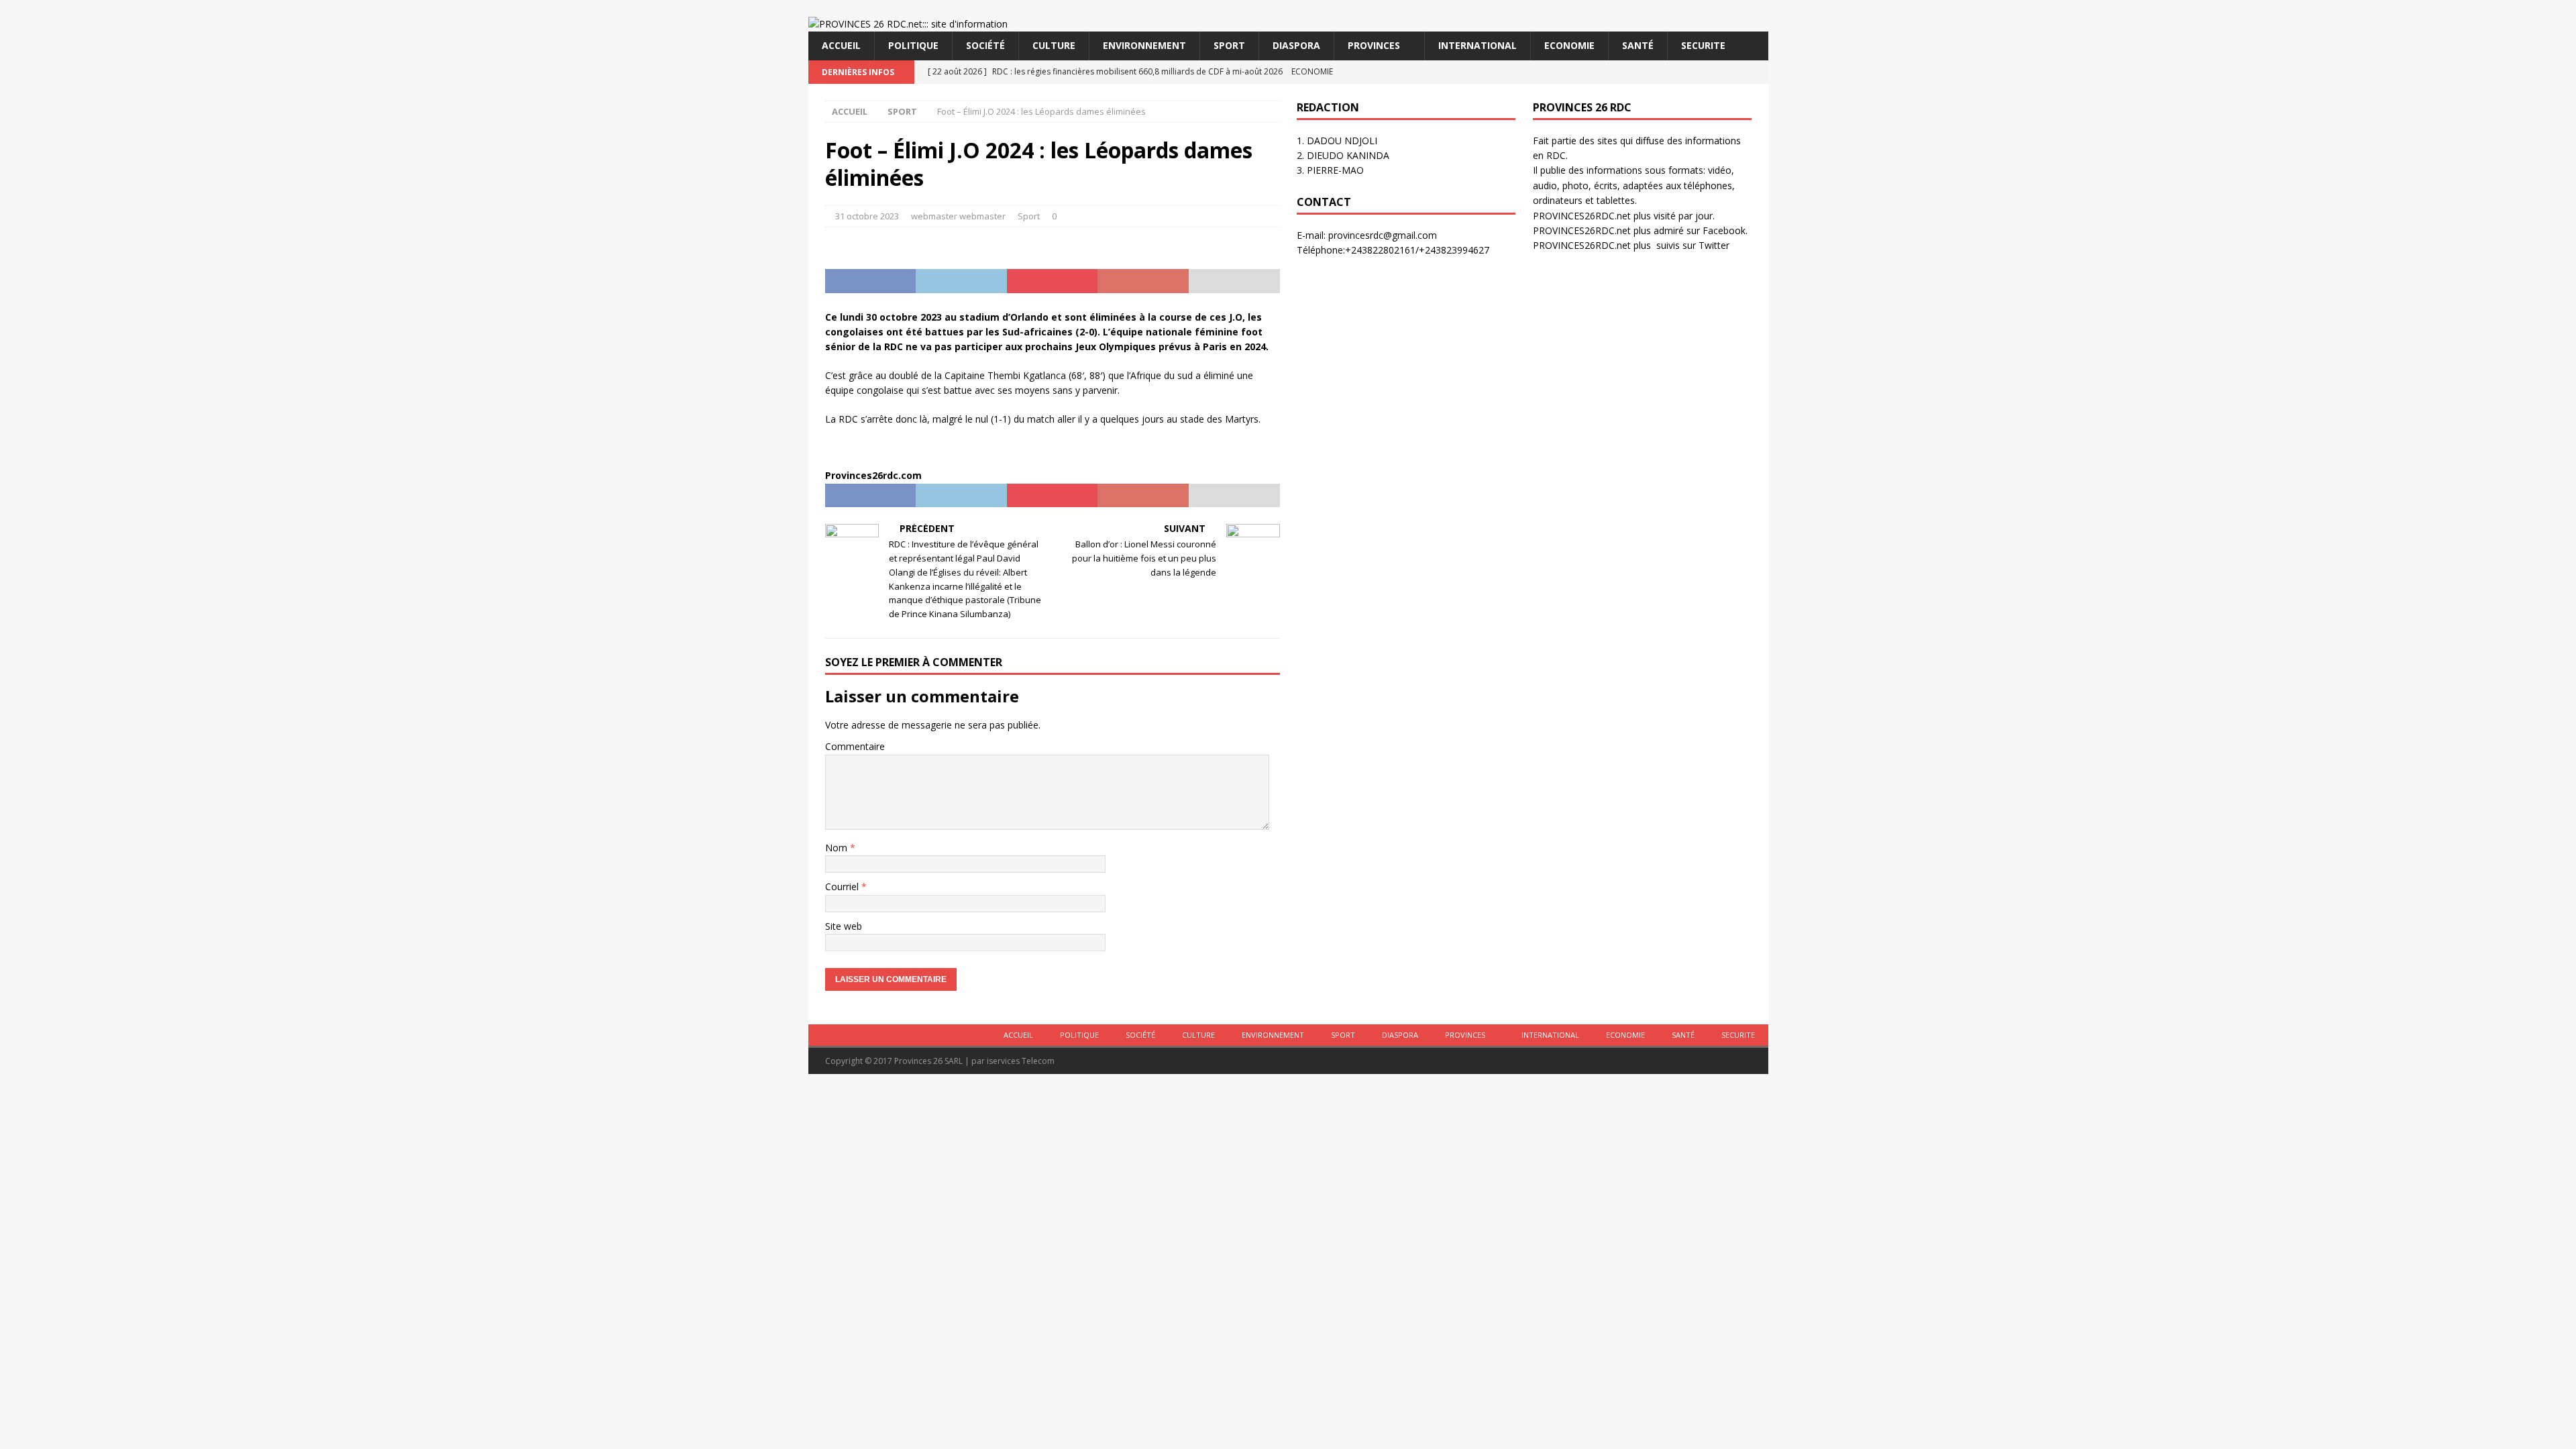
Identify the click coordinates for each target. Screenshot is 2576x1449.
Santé (1638, 45)
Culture (1054, 45)
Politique (913, 45)
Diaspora (1296, 45)
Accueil (841, 45)
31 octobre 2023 (867, 216)
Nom (838, 848)
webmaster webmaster (958, 216)
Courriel (843, 887)
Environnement (1144, 45)
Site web (844, 926)
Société (985, 45)
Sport (1229, 45)
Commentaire (855, 746)
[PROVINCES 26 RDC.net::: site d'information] (908, 24)
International (1478, 45)
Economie (1569, 45)
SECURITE (1703, 45)
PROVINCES (1374, 45)
